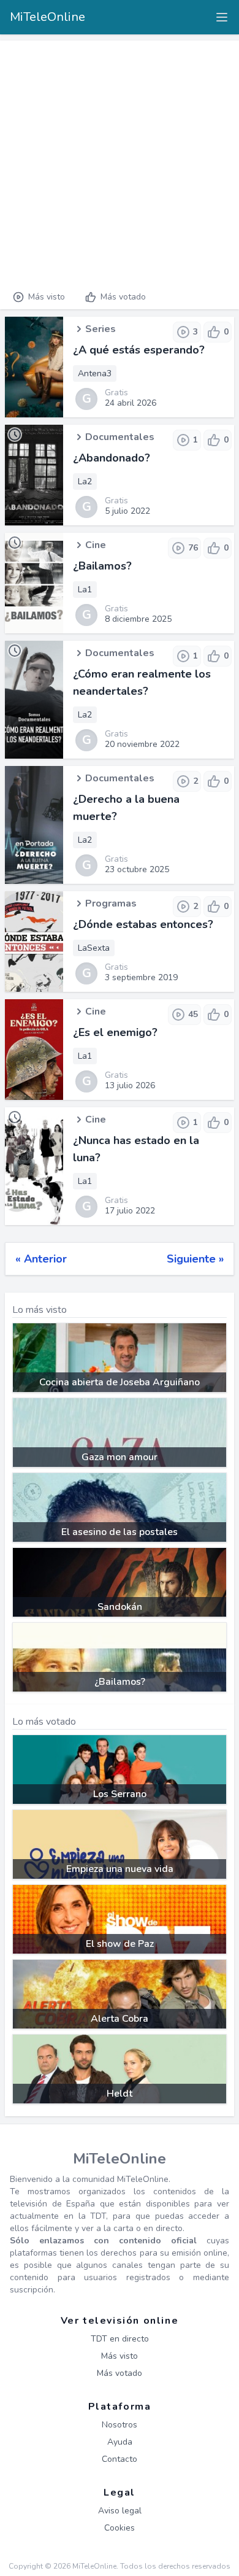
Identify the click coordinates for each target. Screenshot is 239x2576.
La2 (85, 482)
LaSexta (94, 948)
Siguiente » (195, 1259)
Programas (111, 903)
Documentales (120, 437)
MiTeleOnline (47, 17)
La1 (85, 590)
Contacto (120, 2459)
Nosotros (120, 2425)
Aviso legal (120, 2511)
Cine (96, 545)
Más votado (123, 297)
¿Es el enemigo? (115, 1032)
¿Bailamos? (102, 566)
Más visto (47, 297)
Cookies (120, 2528)
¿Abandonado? (112, 458)
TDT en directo (120, 2339)
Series (101, 329)
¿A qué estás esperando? (139, 350)
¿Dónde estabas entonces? (143, 924)
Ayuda (120, 2442)
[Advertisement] (120, 160)
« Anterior (41, 1259)
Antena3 (95, 373)
